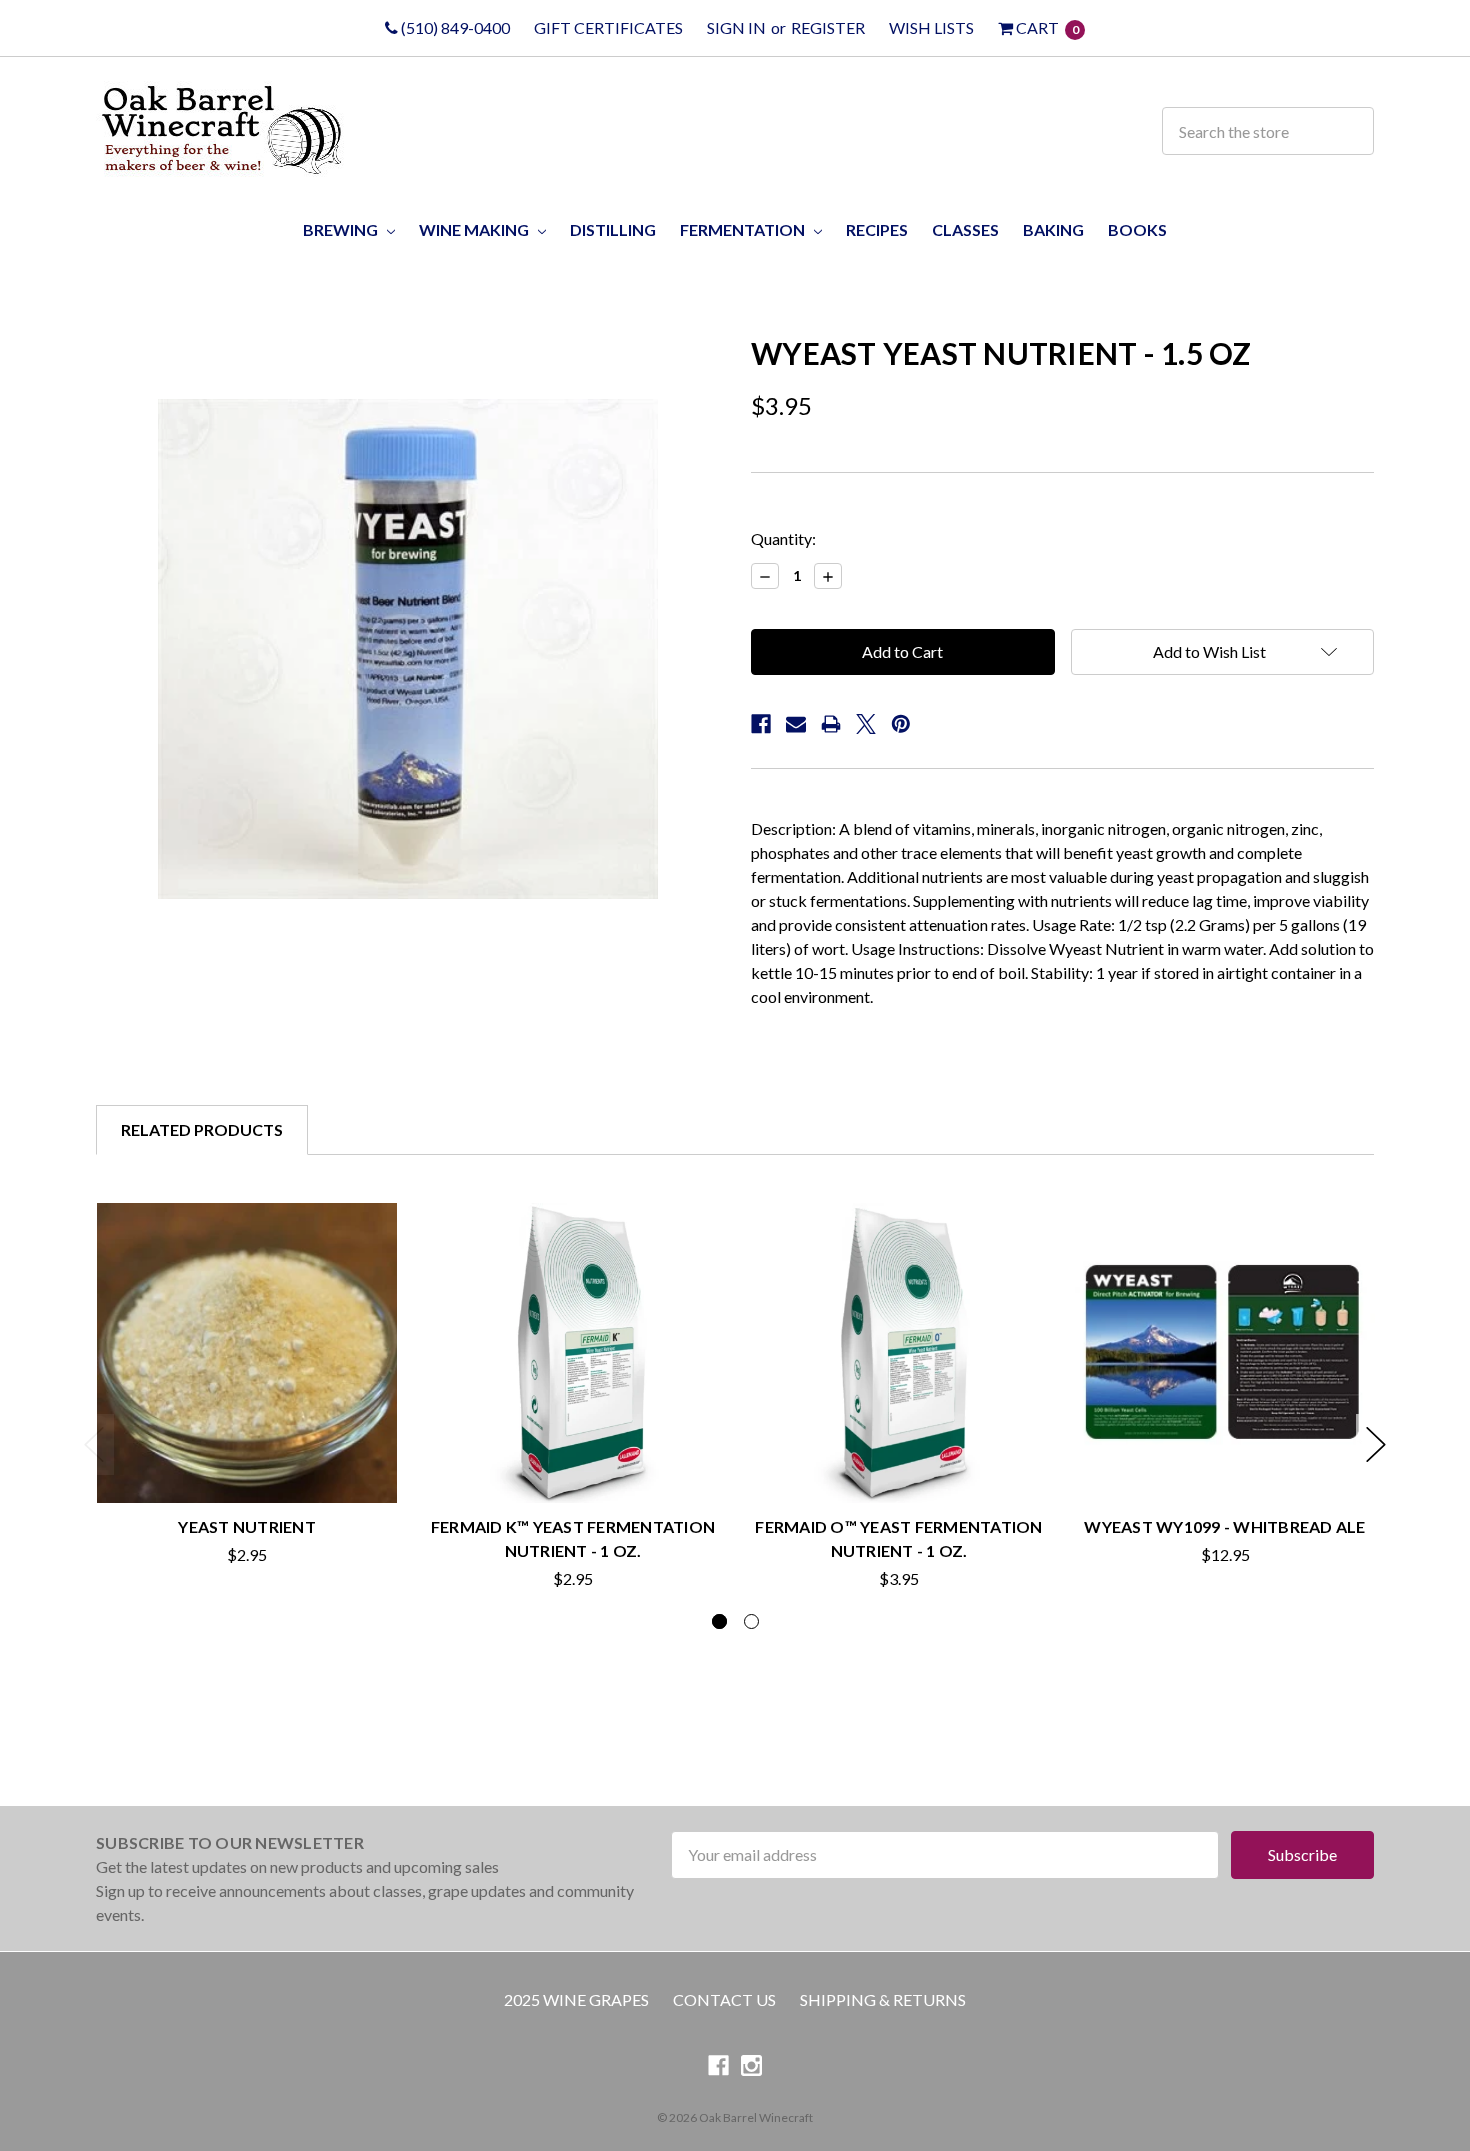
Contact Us (724, 1999)
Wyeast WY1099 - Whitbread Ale (1224, 1526)
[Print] (831, 724)
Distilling (613, 229)
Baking (1053, 229)
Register (828, 27)
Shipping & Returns (883, 1999)
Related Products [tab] (202, 1129)
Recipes (877, 229)
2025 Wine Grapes (576, 1999)
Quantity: (783, 538)
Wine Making (475, 229)
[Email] (796, 724)
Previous (94, 1444)
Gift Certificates (608, 27)
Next (1376, 1444)
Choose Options (247, 1457)
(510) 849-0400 (454, 27)
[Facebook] (761, 724)
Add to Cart (899, 1457)
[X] (866, 724)
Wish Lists (931, 27)
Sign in (736, 27)
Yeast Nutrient (247, 1526)
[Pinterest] (901, 724)
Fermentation (744, 229)
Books (1137, 229)
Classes (965, 229)
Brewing (342, 229)
